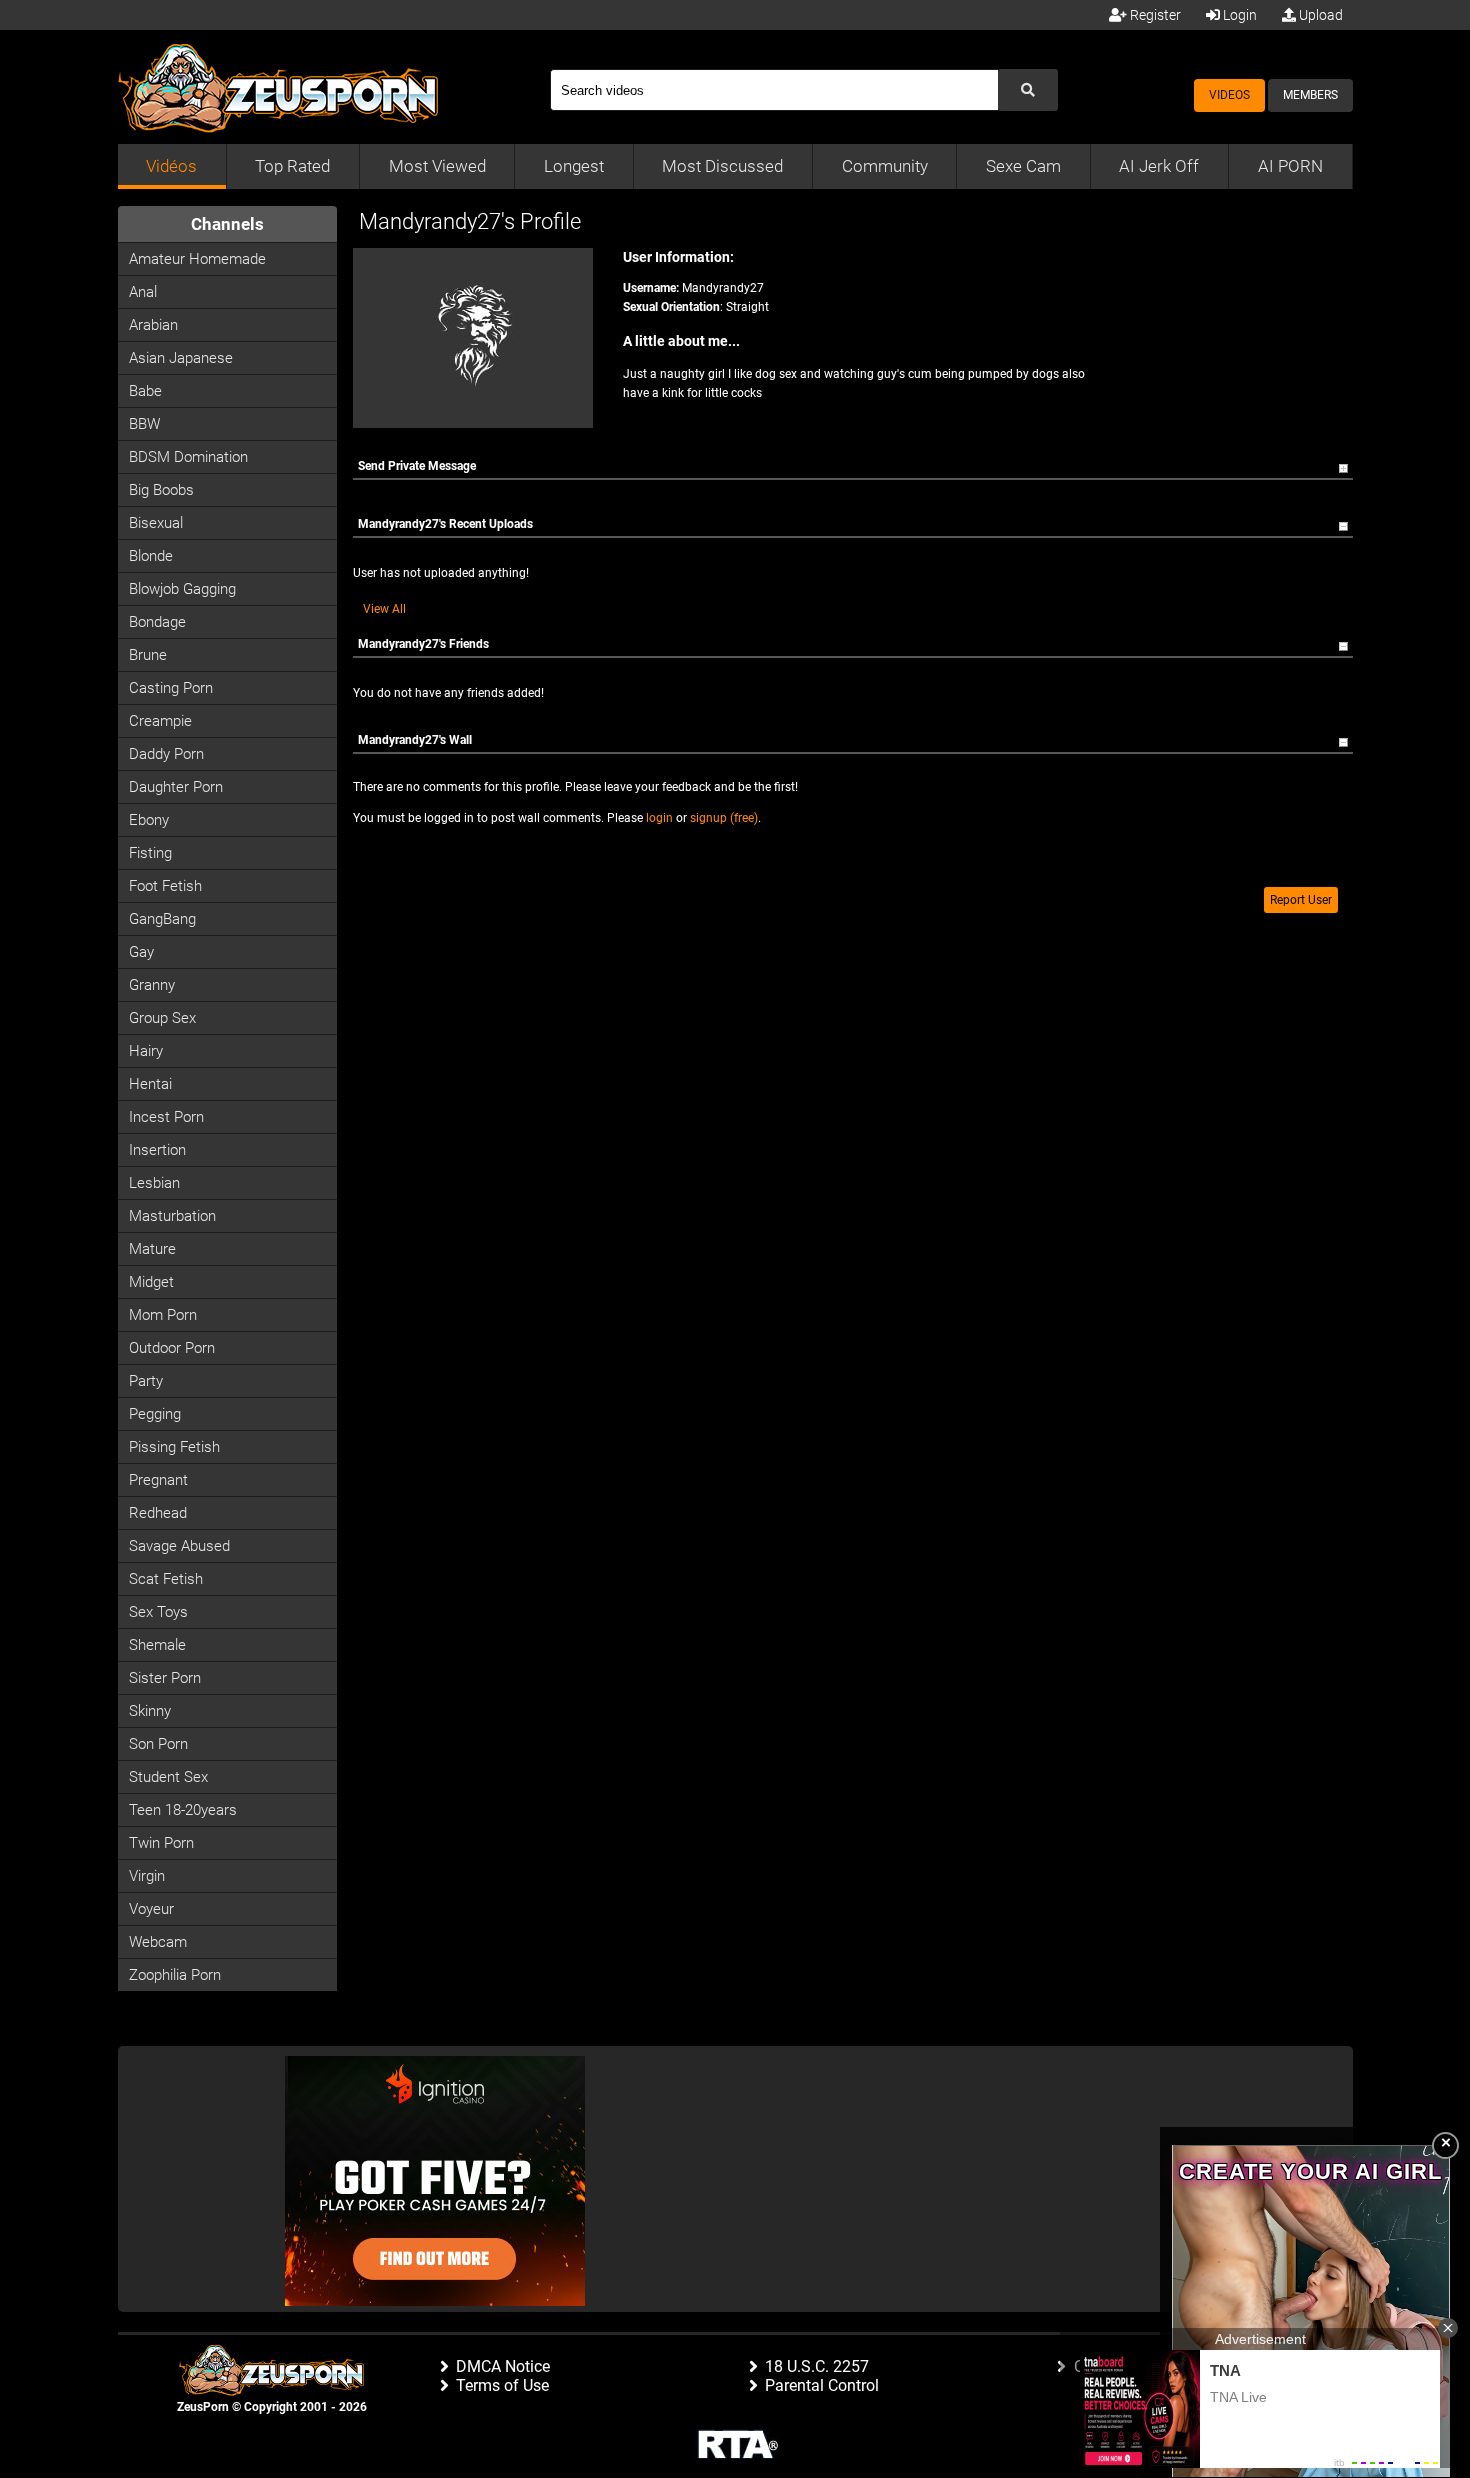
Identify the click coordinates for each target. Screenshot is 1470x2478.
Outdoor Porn (172, 1348)
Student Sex (168, 1777)
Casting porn (171, 688)
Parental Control (822, 2385)
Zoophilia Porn (175, 1975)
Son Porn (158, 1744)
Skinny (150, 1711)
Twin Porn (161, 1843)
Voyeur (151, 1909)
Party (146, 1381)
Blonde (151, 556)
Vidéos (171, 166)
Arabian (153, 325)
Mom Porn (163, 1315)
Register (1154, 15)
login (659, 818)
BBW (144, 424)
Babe (145, 391)
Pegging (155, 1414)
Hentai (150, 1084)
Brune (148, 655)
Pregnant (158, 1480)
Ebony (149, 820)
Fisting (150, 853)
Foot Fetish (165, 886)
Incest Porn (166, 1117)
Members (1310, 95)
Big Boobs (161, 490)
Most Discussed (722, 166)
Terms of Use (502, 2385)
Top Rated (292, 166)
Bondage (157, 622)
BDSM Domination (188, 457)
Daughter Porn (176, 787)
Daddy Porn (166, 754)
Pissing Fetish (174, 1447)
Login (1238, 15)
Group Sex (162, 1018)
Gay (141, 952)
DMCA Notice (503, 2366)
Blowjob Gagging (182, 589)
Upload (1319, 15)
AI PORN (1290, 166)
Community (885, 166)
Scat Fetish (166, 1579)
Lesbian (154, 1183)
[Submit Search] (1028, 90)
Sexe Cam (1023, 166)
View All (384, 609)
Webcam (158, 1942)
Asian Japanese (181, 358)
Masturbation (172, 1216)
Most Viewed (437, 166)
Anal (143, 292)
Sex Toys (158, 1612)
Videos (1229, 95)
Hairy (146, 1051)
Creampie (160, 721)
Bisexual (156, 523)
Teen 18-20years (183, 1810)
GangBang (162, 919)
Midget (151, 1282)
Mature (152, 1249)
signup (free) (724, 818)
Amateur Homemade (197, 259)
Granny (152, 985)
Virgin (147, 1876)
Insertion (157, 1150)
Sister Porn (165, 1678)
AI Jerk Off (1159, 166)
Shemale (157, 1645)
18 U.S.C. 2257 (817, 2366)
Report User (1301, 900)
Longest (574, 166)
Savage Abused (179, 1546)
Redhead (158, 1513)
